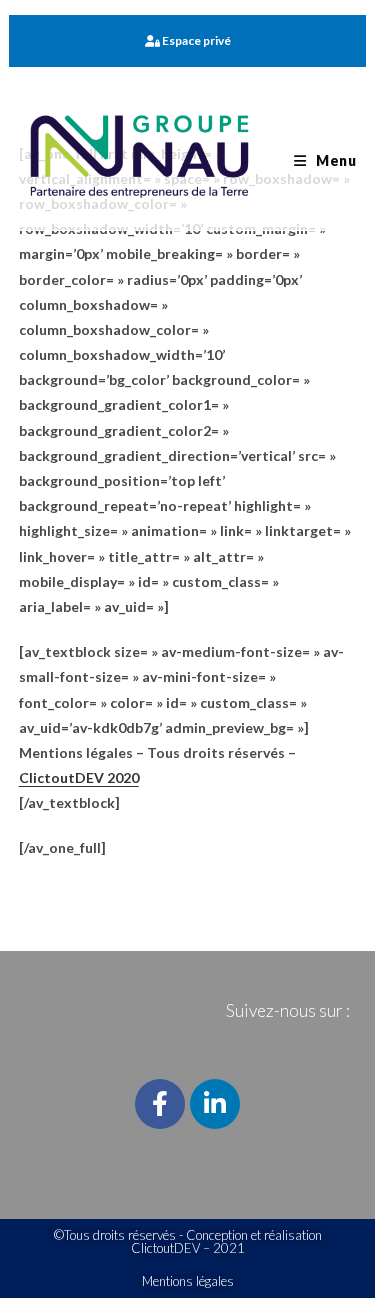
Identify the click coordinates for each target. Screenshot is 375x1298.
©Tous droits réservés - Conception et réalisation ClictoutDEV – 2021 (188, 1241)
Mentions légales (188, 1281)
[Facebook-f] (160, 1104)
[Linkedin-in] (215, 1104)
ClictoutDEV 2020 (79, 777)
